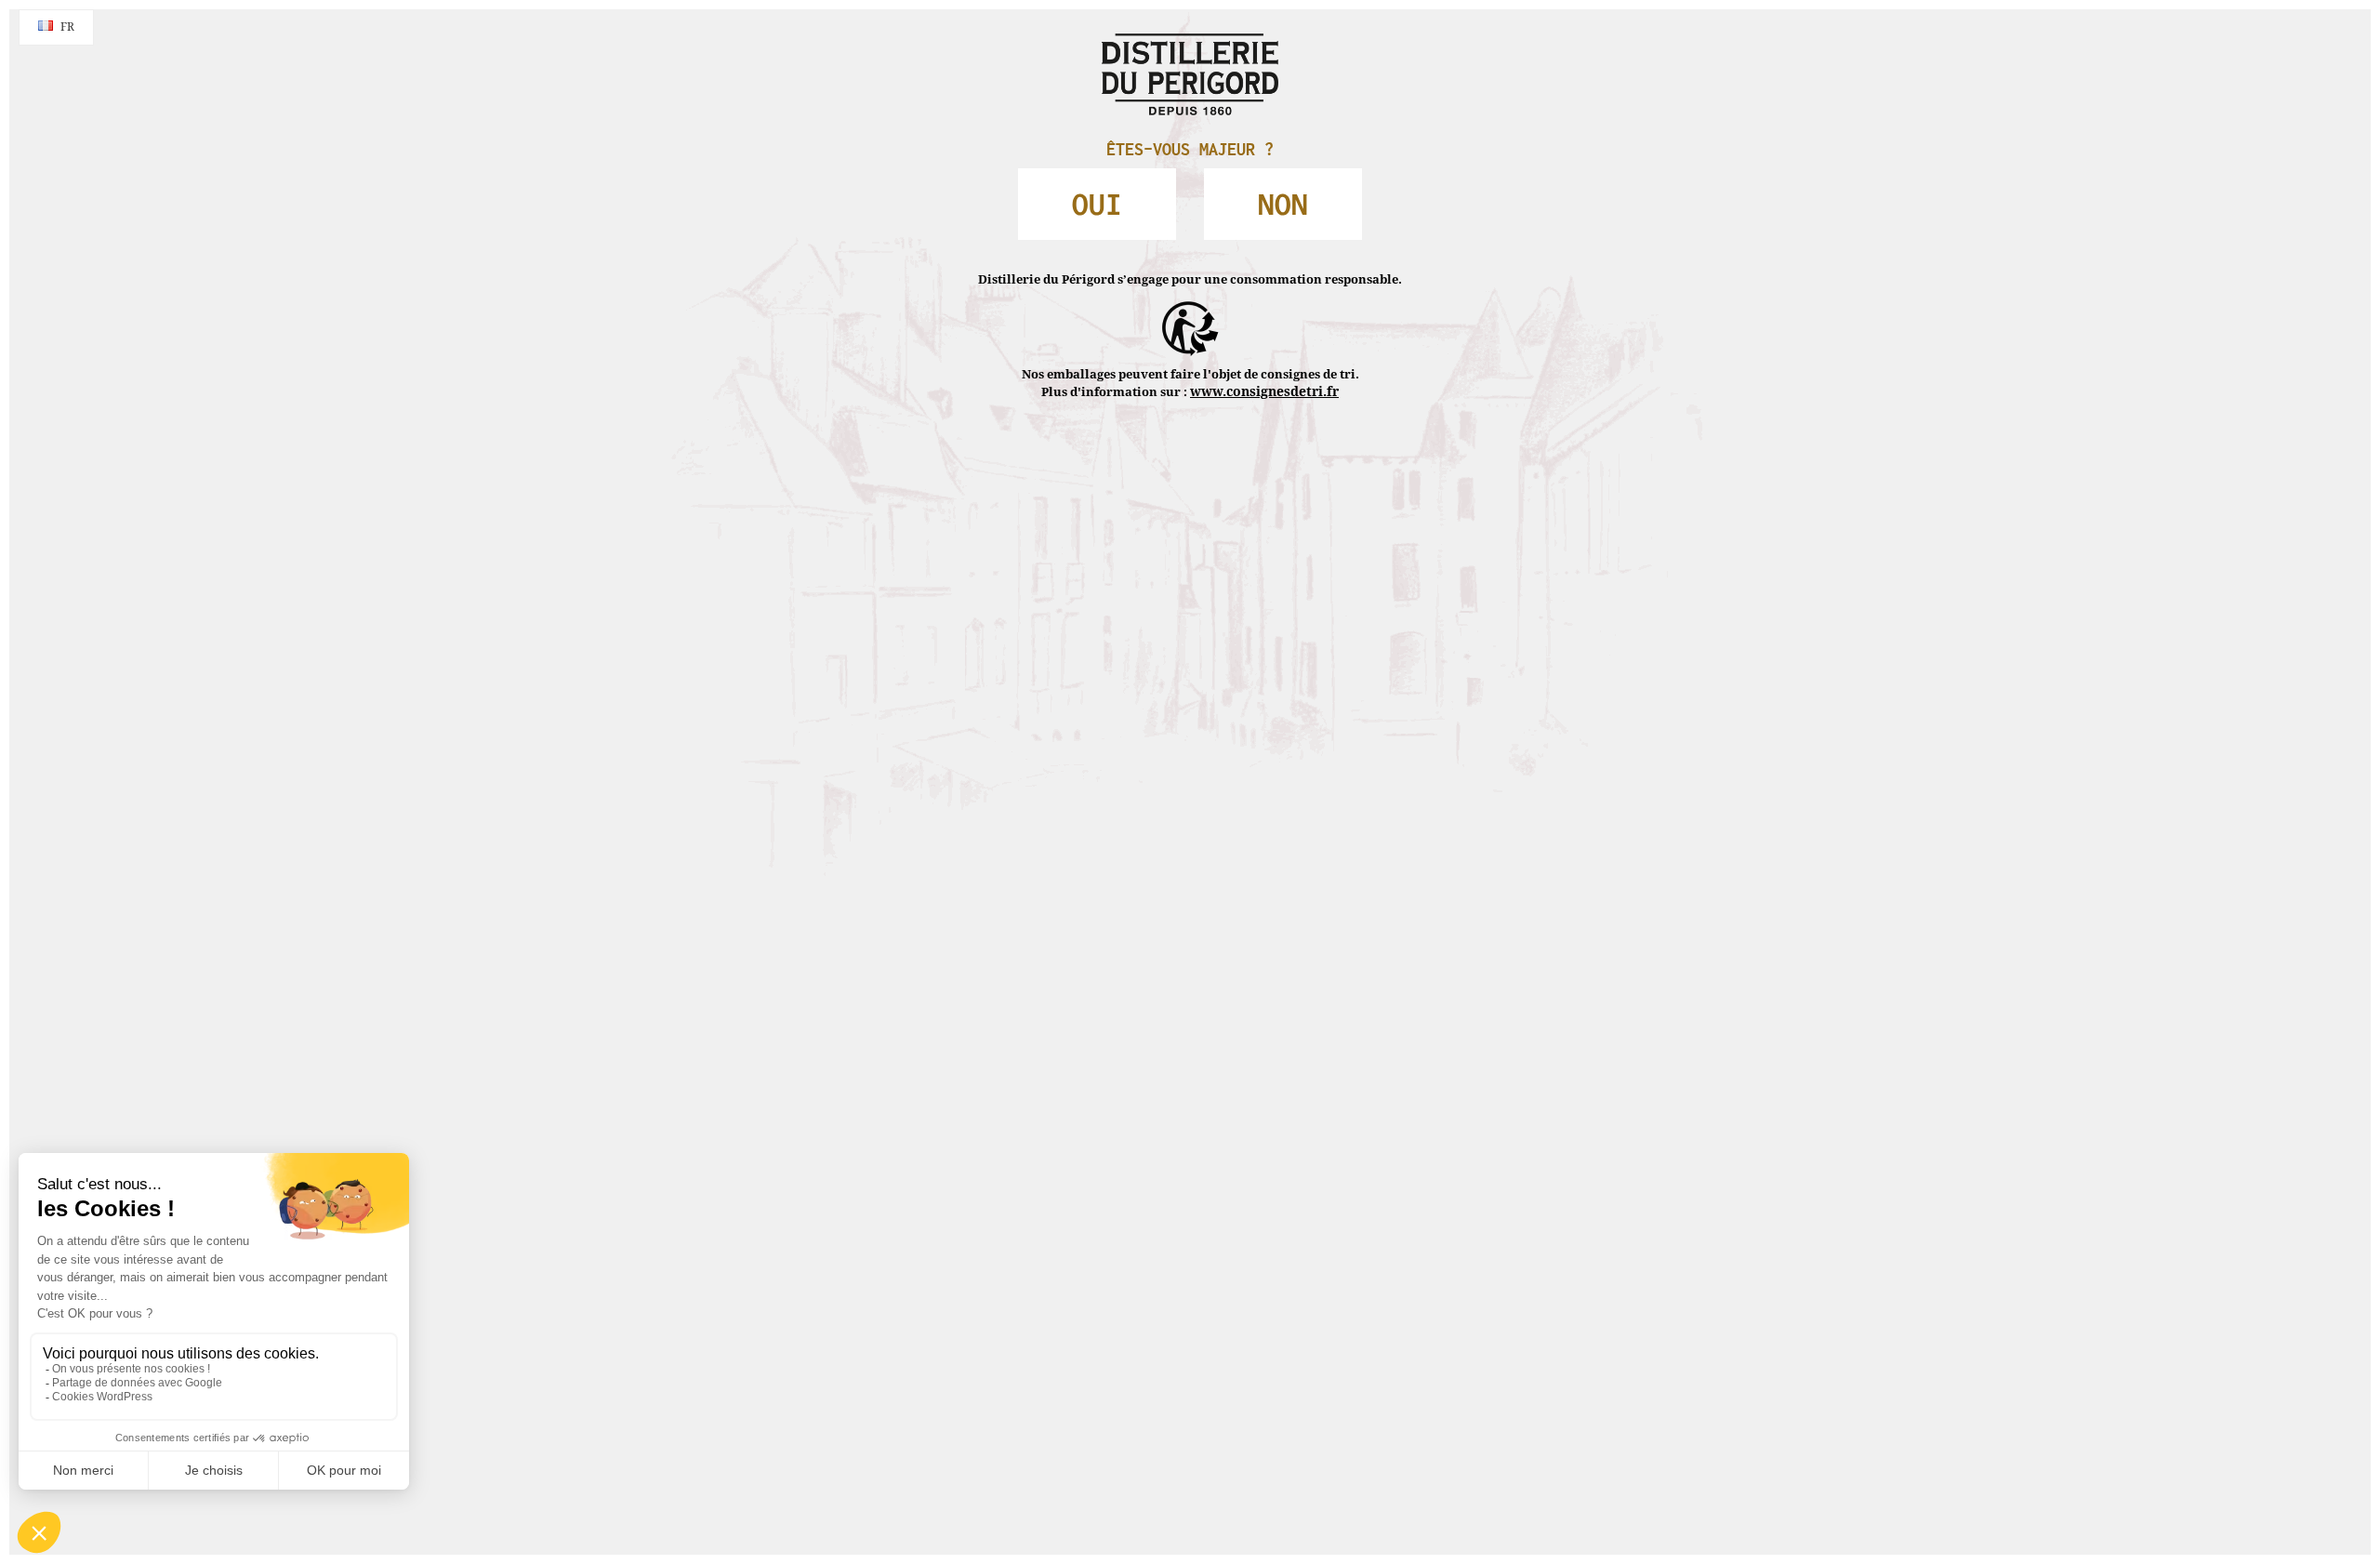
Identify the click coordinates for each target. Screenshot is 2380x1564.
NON (1251, 192)
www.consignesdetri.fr (1264, 352)
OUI (1130, 192)
